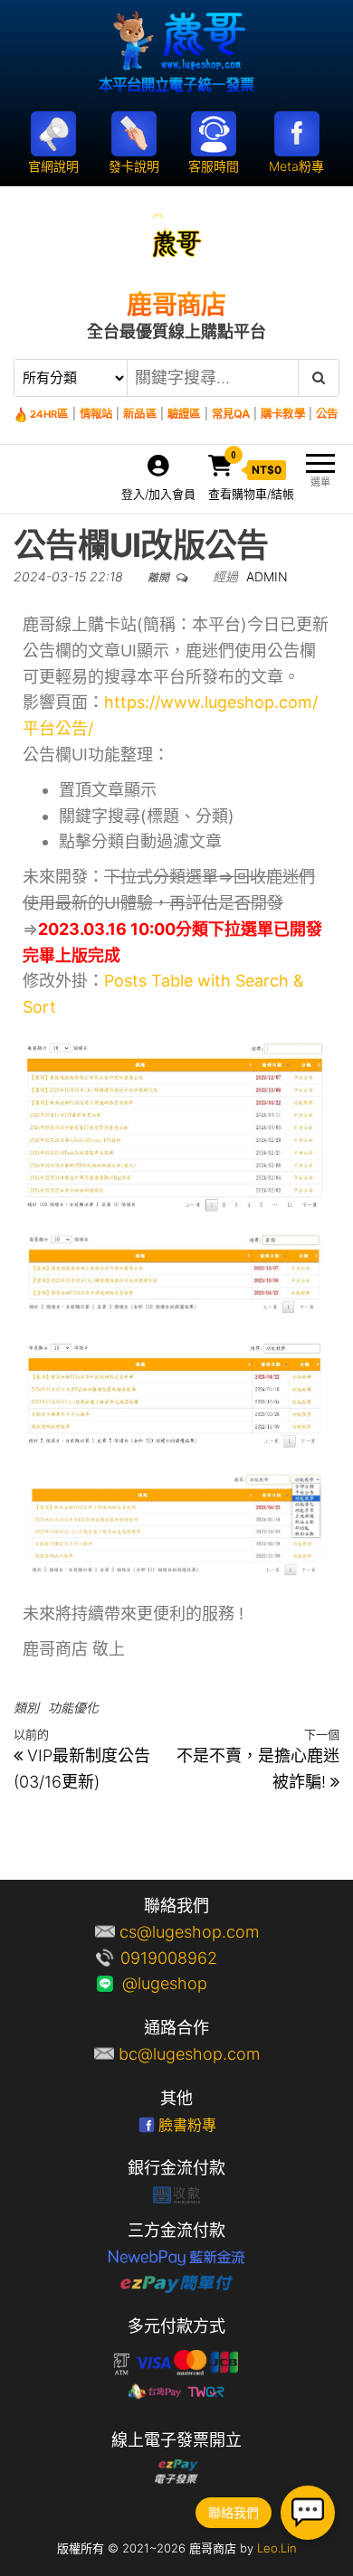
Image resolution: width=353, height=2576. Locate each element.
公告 (327, 414)
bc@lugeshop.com (189, 2054)
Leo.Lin (277, 2548)
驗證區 (184, 414)
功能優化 (73, 1708)
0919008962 (189, 1958)
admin (267, 576)
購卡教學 (283, 414)
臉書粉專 (187, 2125)
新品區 (139, 414)
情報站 (96, 414)
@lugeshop (189, 1983)
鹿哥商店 (176, 305)
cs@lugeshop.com (189, 1932)
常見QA (231, 414)
